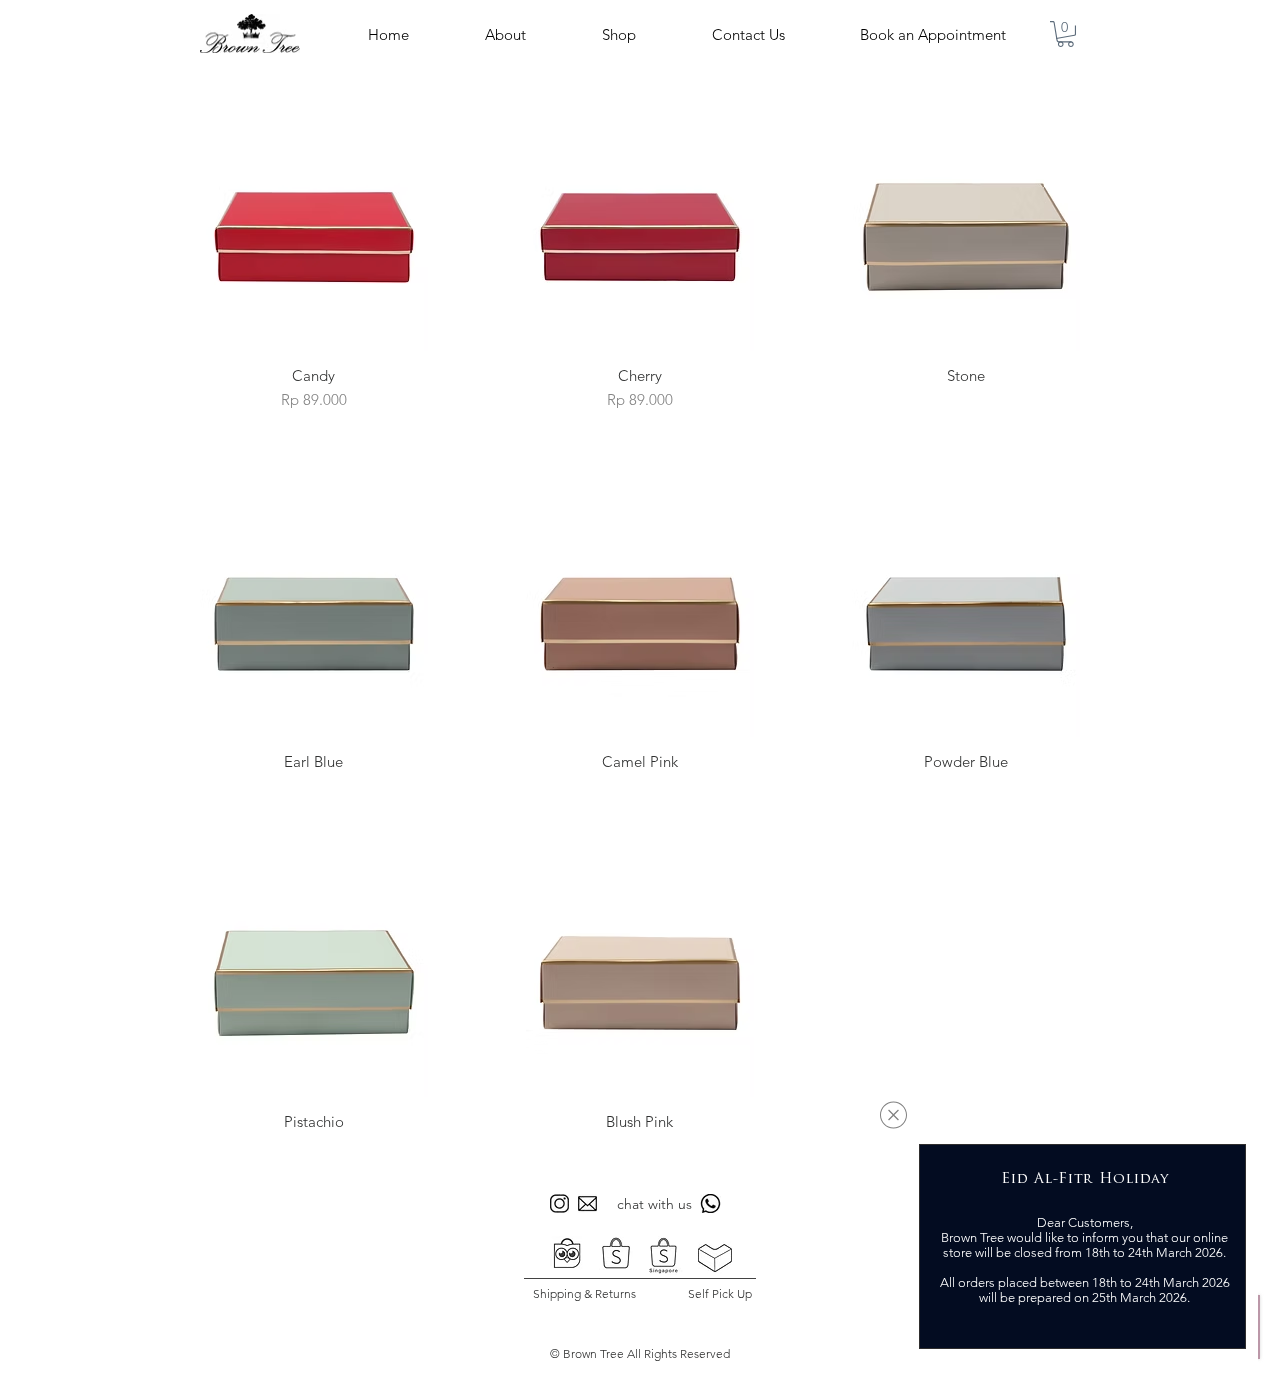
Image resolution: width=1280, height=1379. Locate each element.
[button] (893, 1115)
